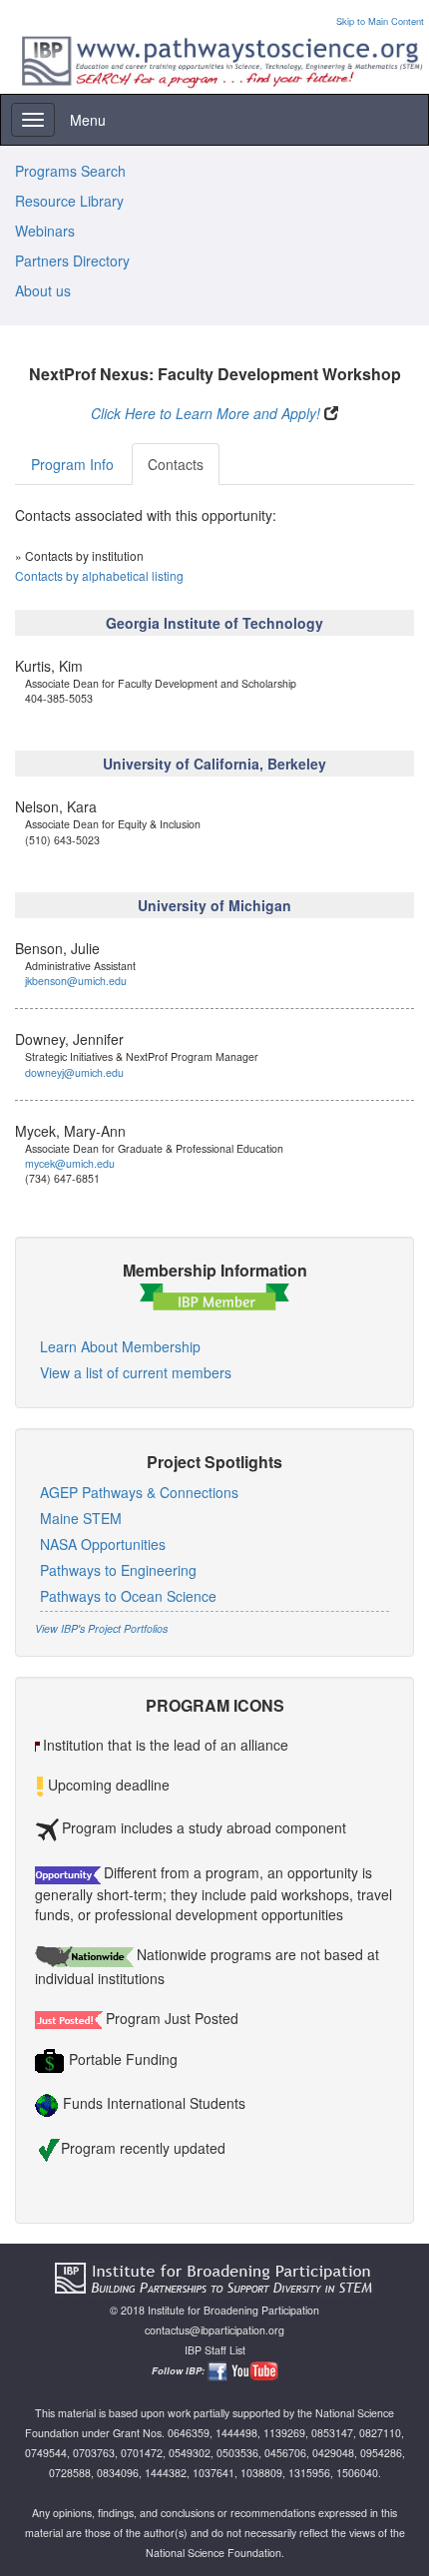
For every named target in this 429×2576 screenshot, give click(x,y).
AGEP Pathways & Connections (139, 1492)
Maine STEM (81, 1518)
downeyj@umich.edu (74, 1072)
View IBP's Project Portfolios (101, 1628)
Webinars (45, 231)
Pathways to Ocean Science (128, 1596)
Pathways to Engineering (118, 1570)
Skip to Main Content (380, 21)
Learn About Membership (120, 1346)
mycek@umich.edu (70, 1163)
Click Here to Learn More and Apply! (206, 413)
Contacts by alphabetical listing (99, 575)
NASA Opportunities (103, 1544)
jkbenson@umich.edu (76, 981)
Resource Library (69, 201)
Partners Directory (72, 260)
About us (43, 290)
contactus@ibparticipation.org (214, 2330)
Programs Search (70, 171)
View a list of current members (136, 1372)
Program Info (72, 464)
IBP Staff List (215, 2350)
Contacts (176, 464)
